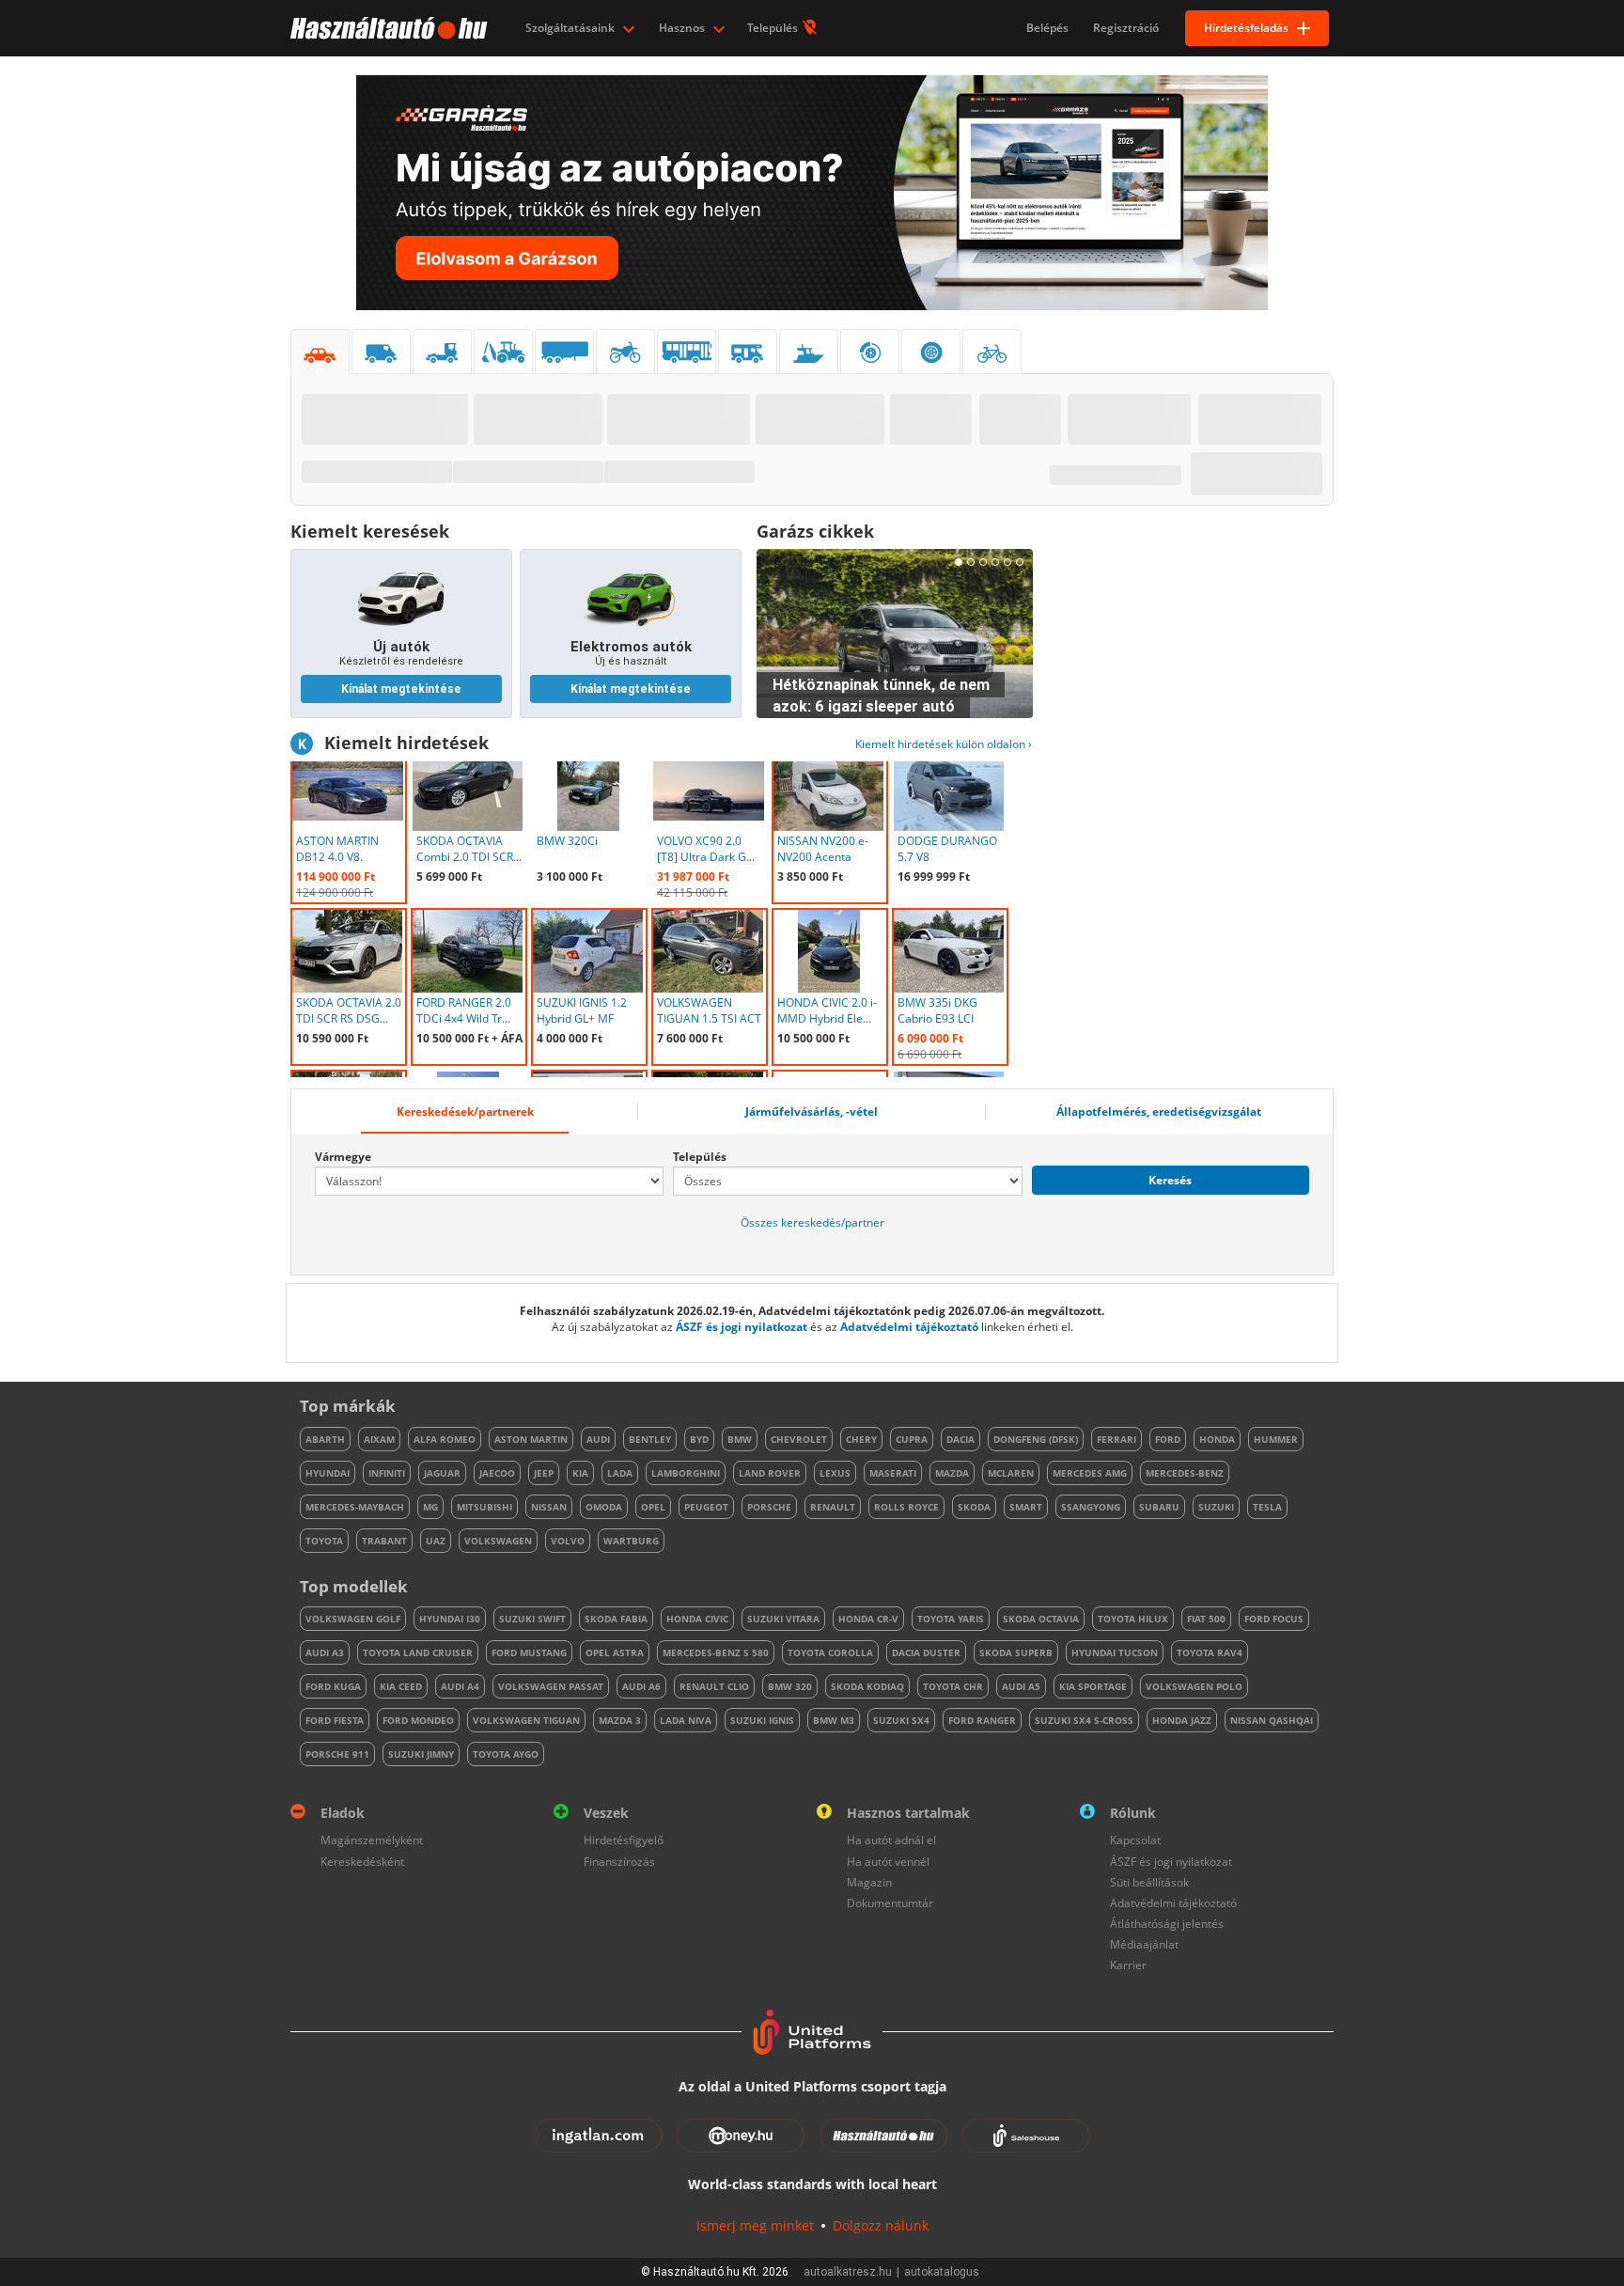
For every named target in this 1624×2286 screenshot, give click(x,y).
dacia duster (926, 1652)
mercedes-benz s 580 (716, 1652)
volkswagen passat (551, 1686)
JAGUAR (442, 1473)
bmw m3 (834, 1720)
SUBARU (1159, 1507)
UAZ (436, 1541)
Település (774, 28)
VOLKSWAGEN (498, 1541)
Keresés (1170, 1180)
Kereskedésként (362, 1862)
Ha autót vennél (888, 1862)
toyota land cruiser (418, 1652)
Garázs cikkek (815, 531)
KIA (580, 1473)
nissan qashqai (1272, 1720)
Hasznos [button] (683, 28)
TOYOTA (324, 1541)
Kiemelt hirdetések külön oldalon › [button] (944, 744)
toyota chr (953, 1686)
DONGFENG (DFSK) (1036, 1439)
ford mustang (529, 1652)
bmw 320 (790, 1686)
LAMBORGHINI (686, 1473)
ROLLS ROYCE (906, 1507)
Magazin (869, 1882)
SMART (1026, 1507)
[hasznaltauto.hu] (387, 28)
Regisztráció (1126, 28)
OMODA (604, 1507)
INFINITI (387, 1473)
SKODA (974, 1507)
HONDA (1217, 1439)
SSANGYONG (1091, 1507)
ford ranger (982, 1720)
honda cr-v (868, 1619)
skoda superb (1016, 1652)
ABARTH (325, 1439)
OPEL (653, 1507)
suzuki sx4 (901, 1720)
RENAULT (833, 1507)
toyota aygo (506, 1754)
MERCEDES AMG (1090, 1473)
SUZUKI (1216, 1507)
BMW (740, 1439)
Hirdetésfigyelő (624, 1840)
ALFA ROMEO (445, 1439)
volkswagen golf (353, 1619)
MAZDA (952, 1473)
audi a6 (641, 1686)
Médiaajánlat (1144, 1944)
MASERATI (893, 1473)
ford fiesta (335, 1720)
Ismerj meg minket (755, 2225)
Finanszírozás (619, 1862)
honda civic (697, 1619)
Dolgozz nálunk (881, 2225)
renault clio (714, 1686)
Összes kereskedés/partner (812, 1222)
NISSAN (549, 1507)
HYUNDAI (328, 1473)
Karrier (1128, 1965)
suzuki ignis (762, 1720)
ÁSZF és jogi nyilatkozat (742, 1327)
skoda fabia (616, 1619)
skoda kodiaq (867, 1686)
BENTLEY (650, 1439)
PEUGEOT (706, 1507)
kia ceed (401, 1686)
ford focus (1274, 1619)
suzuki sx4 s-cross (1084, 1720)
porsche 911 (337, 1754)
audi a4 (460, 1686)
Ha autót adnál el (891, 1840)
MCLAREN (1011, 1473)
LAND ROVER (770, 1473)
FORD (1168, 1439)
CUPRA (912, 1439)
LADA (620, 1473)
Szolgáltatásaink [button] (571, 28)
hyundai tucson (1115, 1652)
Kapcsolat (1135, 1840)
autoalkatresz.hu (848, 2272)
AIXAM (379, 1439)
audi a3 (325, 1652)
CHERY (861, 1439)
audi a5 (1021, 1686)
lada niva (686, 1720)
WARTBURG (631, 1541)
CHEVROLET (799, 1439)
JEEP (544, 1473)
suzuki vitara (783, 1619)
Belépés (1047, 28)
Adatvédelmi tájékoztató (909, 1327)
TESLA (1267, 1507)
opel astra (615, 1652)
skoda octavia (1041, 1619)
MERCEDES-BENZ (1185, 1473)
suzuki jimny (421, 1754)
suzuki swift (532, 1619)
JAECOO (497, 1473)
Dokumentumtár (890, 1903)
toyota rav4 (1210, 1652)
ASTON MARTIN (531, 1439)
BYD (699, 1439)
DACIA (960, 1439)
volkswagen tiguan (526, 1720)
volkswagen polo (1194, 1686)
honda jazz (1182, 1720)
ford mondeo (418, 1720)
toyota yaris (951, 1619)
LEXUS (835, 1473)
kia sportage (1093, 1686)
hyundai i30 (450, 1619)
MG (430, 1507)
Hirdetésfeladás (1246, 28)
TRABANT (384, 1541)
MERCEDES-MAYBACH (355, 1507)
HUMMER (1276, 1439)
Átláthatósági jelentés (1167, 1924)
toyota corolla (830, 1652)
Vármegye (343, 1157)
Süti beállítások (1149, 1882)
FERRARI (1116, 1439)
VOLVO (568, 1541)
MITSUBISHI (484, 1507)
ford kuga (333, 1686)
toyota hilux (1133, 1619)
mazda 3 (620, 1720)
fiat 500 (1206, 1619)
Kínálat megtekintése (401, 689)
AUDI (598, 1439)
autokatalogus (942, 2272)
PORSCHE (769, 1507)
